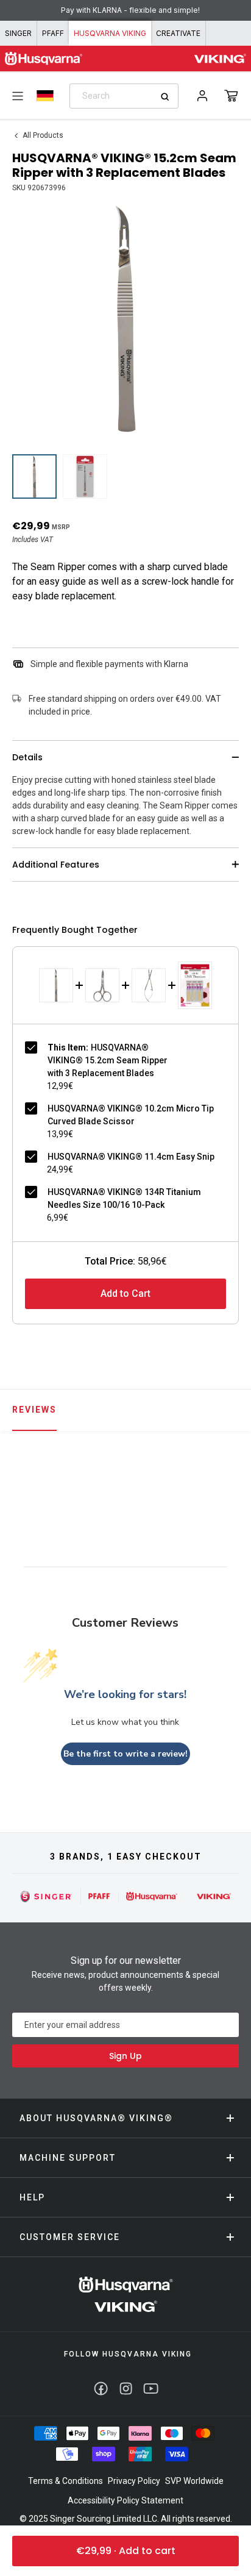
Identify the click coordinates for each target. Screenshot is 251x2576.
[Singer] (46, 1896)
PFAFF (53, 33)
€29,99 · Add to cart (126, 2551)
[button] (231, 96)
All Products (43, 135)
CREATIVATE (178, 33)
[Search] (169, 97)
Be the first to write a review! (125, 1754)
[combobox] (124, 96)
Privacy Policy (134, 2481)
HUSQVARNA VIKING (110, 33)
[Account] (202, 96)
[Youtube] (151, 2389)
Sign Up (125, 2056)
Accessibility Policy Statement (125, 2500)
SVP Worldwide (194, 2481)
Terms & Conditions (65, 2481)
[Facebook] (101, 2389)
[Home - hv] (44, 59)
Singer (18, 33)
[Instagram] (126, 2389)
